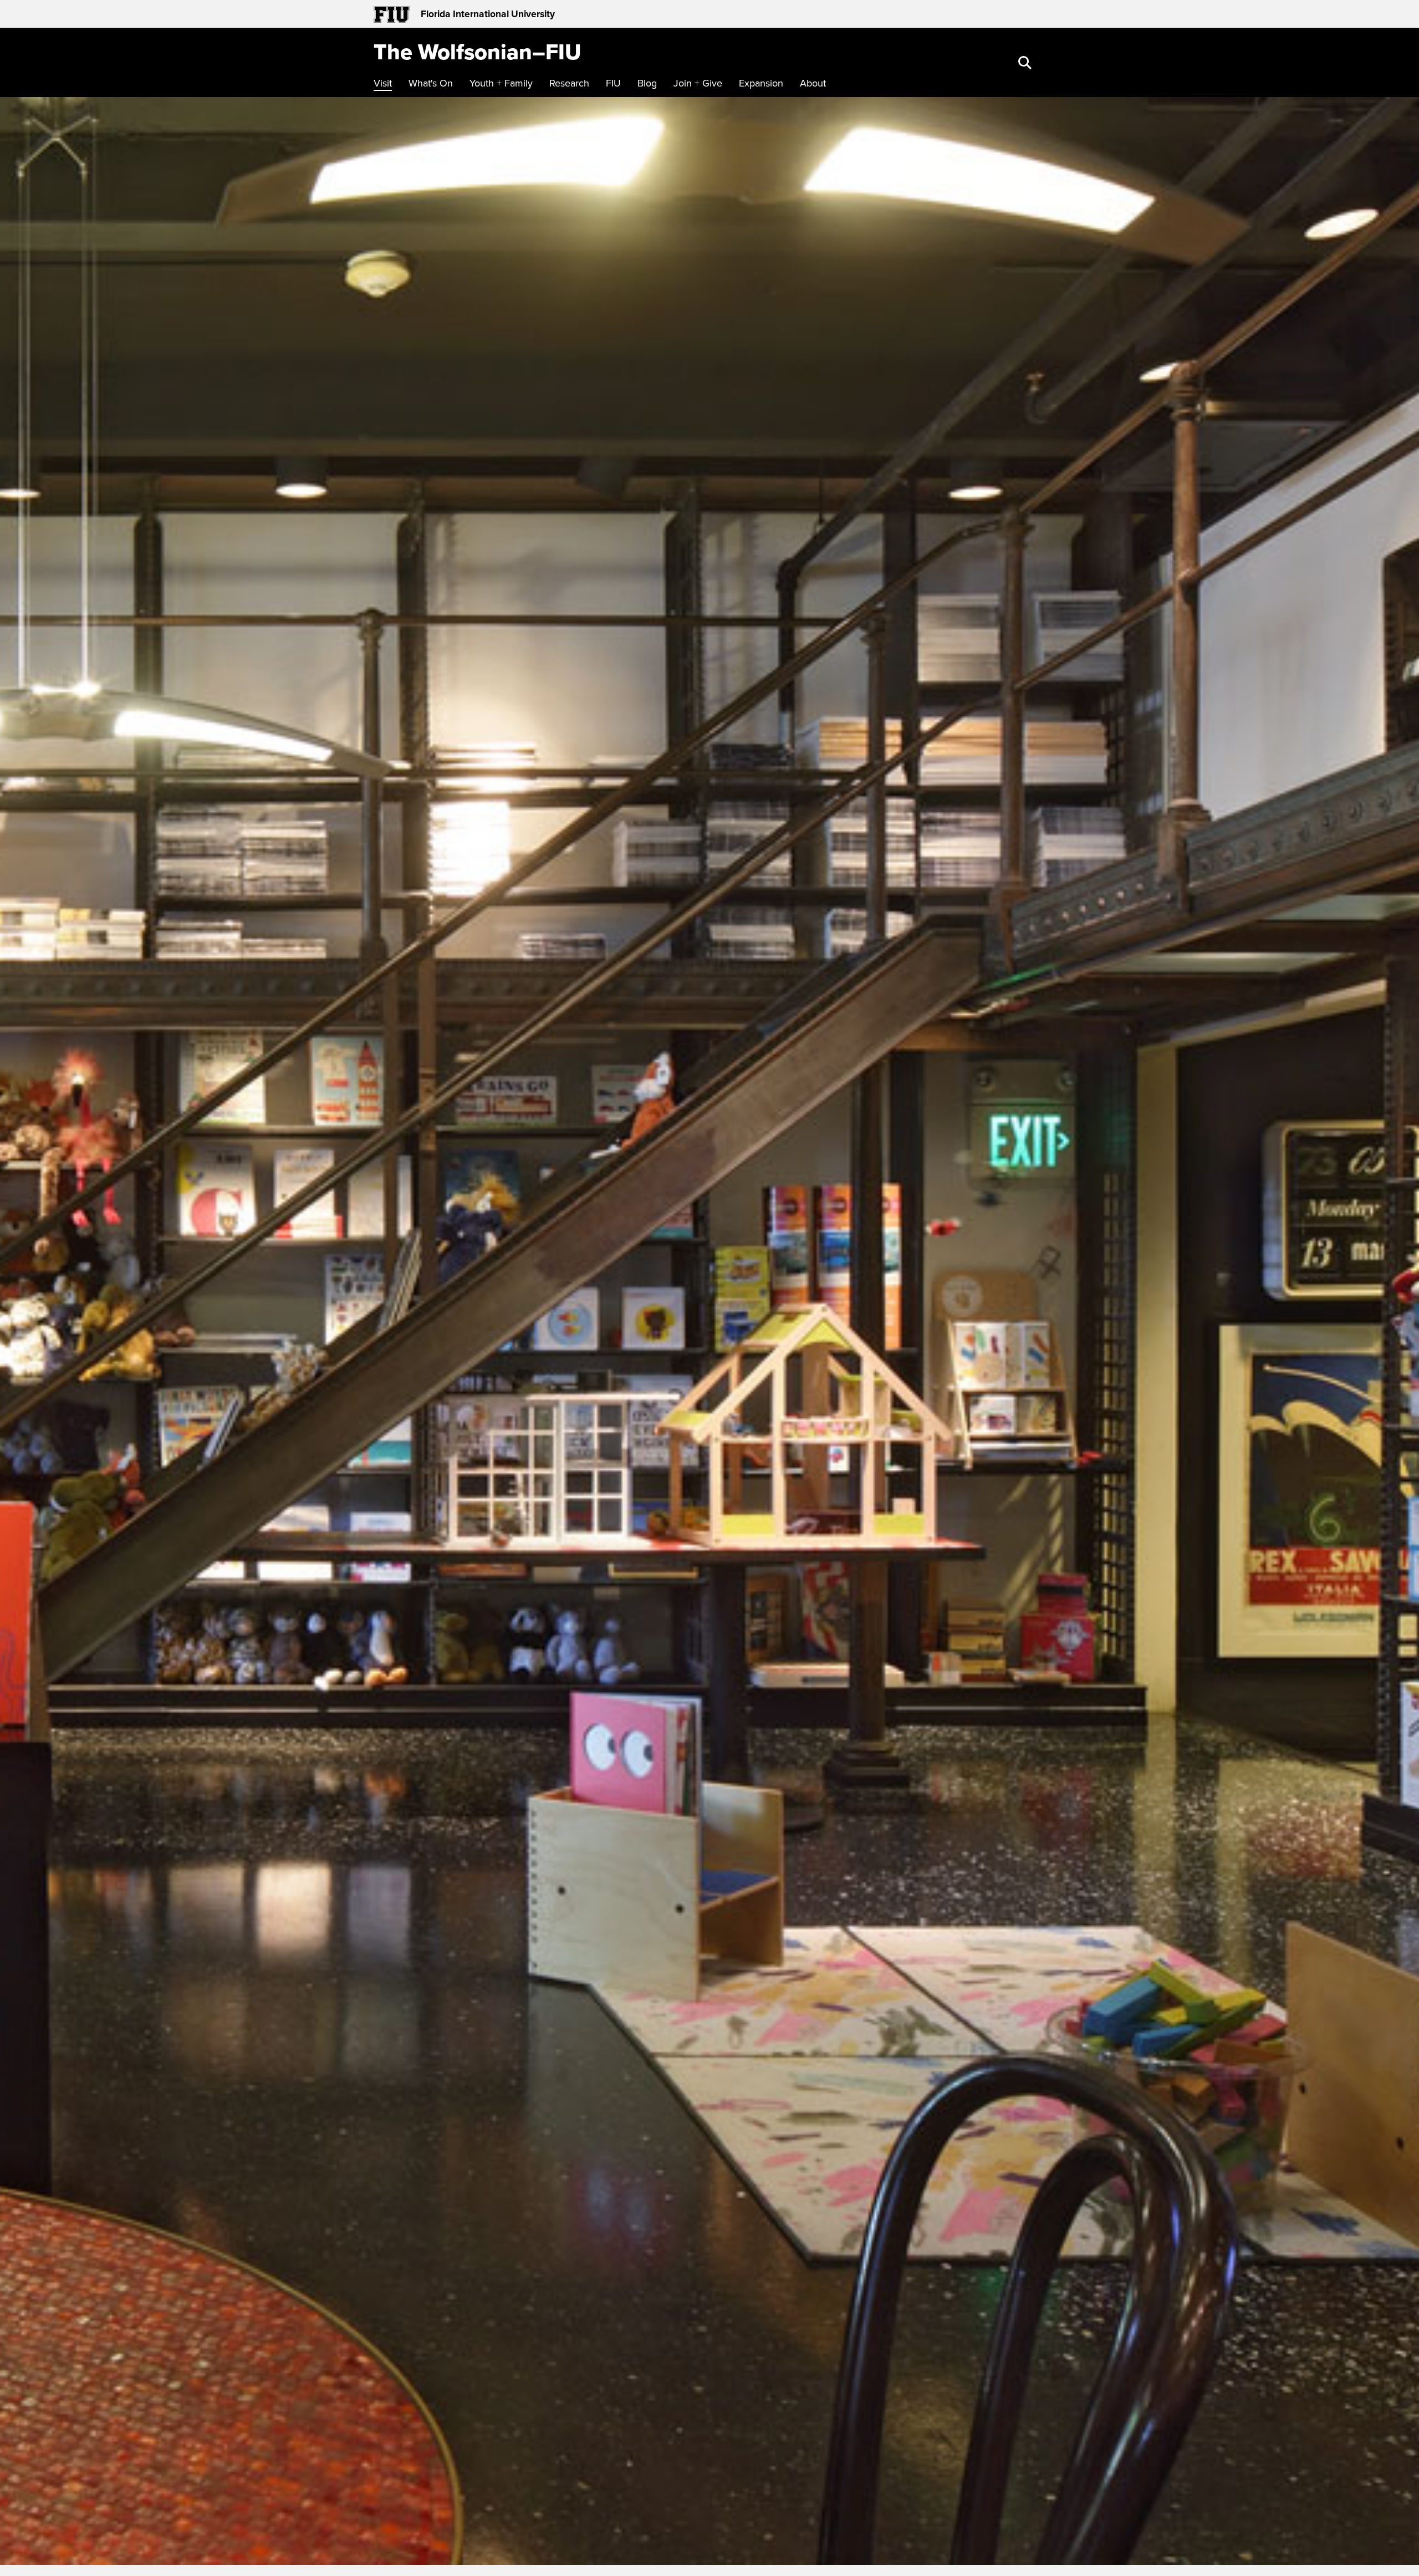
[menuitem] (386, 83)
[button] (1026, 64)
